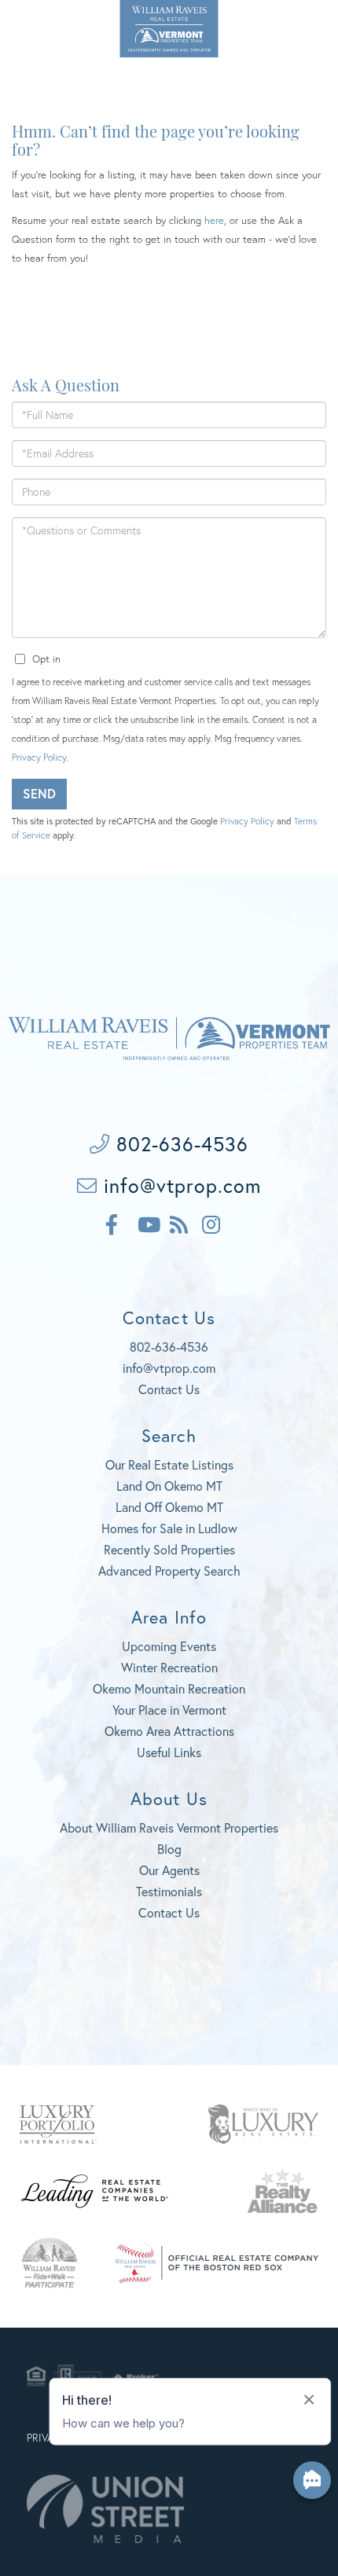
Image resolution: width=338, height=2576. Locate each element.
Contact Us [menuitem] (169, 1912)
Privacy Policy (39, 757)
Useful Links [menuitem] (169, 1752)
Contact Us (169, 1389)
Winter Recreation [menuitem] (169, 1667)
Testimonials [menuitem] (169, 1891)
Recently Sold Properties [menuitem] (169, 1549)
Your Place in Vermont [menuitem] (169, 1710)
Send (39, 793)
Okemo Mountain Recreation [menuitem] (169, 1688)
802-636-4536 (44, 23)
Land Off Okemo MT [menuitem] (169, 1507)
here (214, 220)
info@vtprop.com (179, 1185)
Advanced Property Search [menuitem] (169, 1571)
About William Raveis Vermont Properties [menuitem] (169, 1827)
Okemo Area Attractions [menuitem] (169, 1731)
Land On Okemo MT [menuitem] (169, 1486)
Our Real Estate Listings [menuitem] (169, 1464)
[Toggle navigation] (306, 26)
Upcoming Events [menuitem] (169, 1646)
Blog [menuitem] (169, 1849)
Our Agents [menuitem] (169, 1870)
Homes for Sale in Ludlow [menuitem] (169, 1528)
